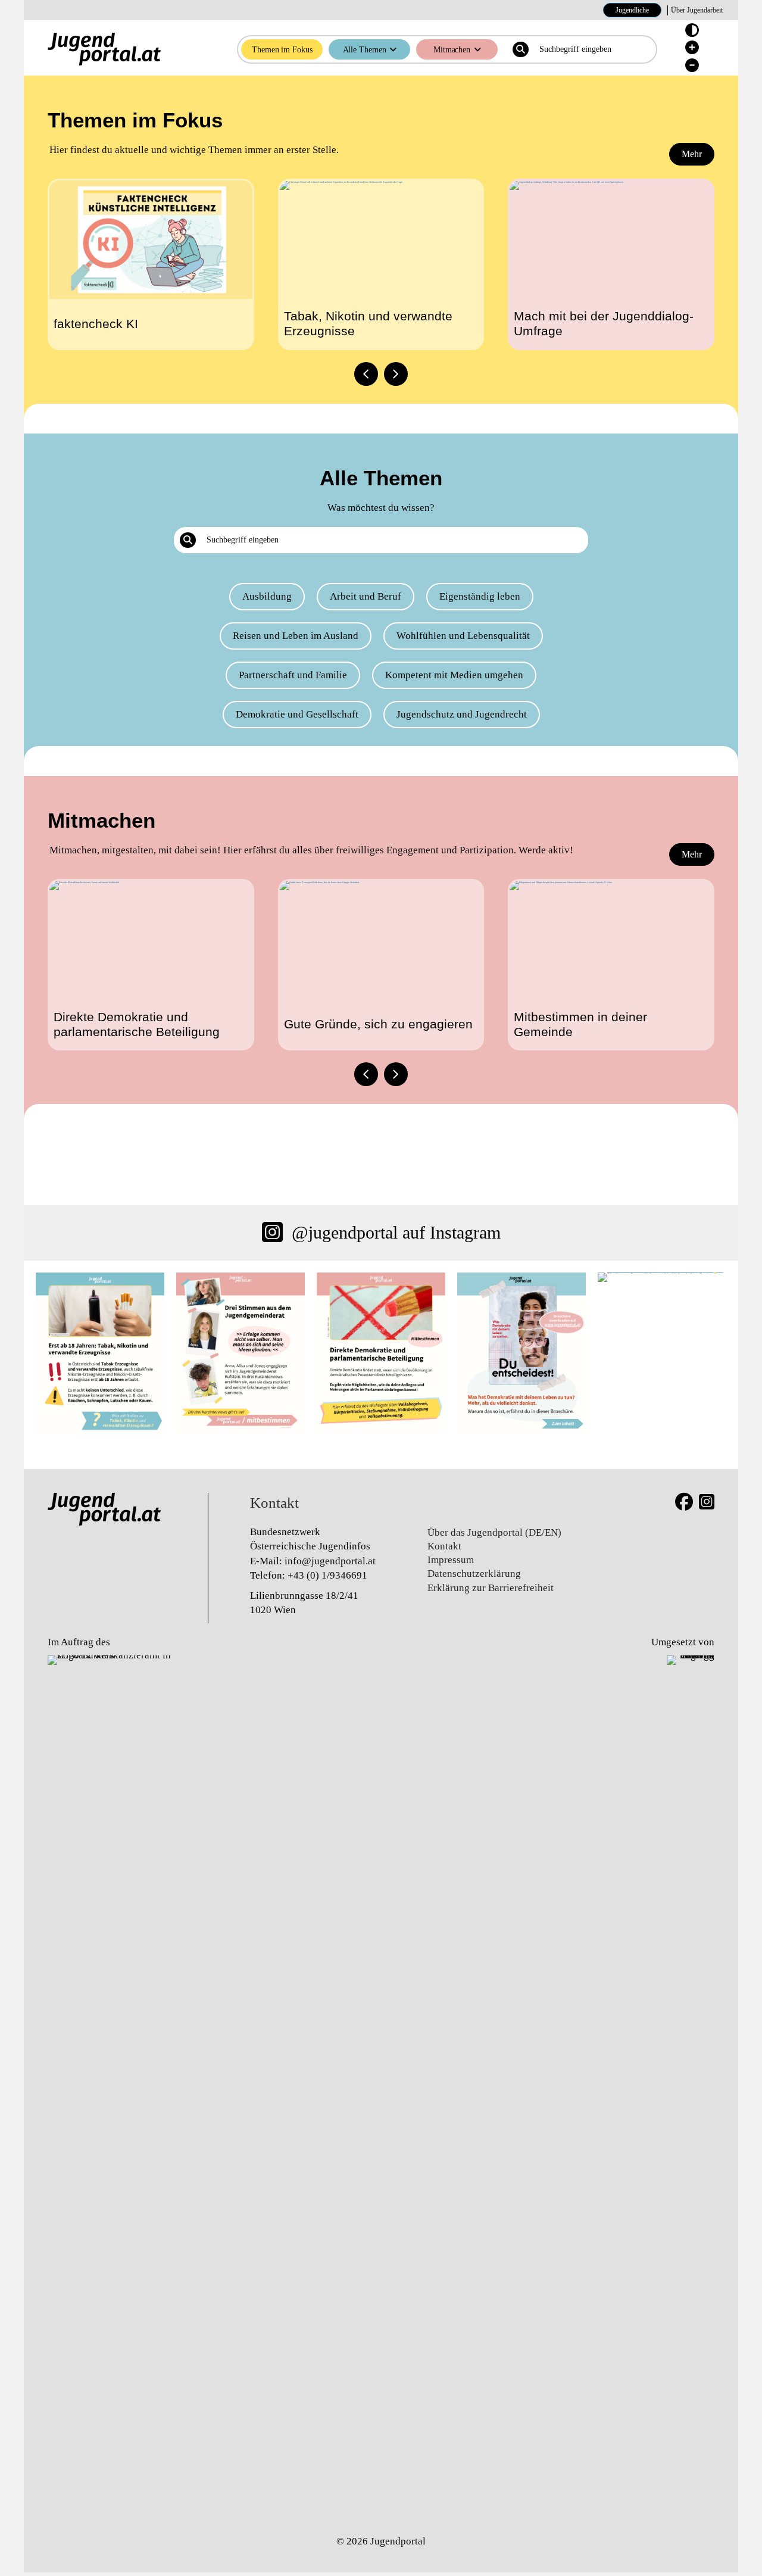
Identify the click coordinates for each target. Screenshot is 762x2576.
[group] (151, 264)
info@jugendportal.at (330, 1561)
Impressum (451, 1560)
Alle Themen (365, 49)
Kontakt (444, 1546)
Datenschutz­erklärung (474, 1574)
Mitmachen (452, 49)
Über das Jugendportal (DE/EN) (494, 1532)
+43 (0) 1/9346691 (327, 1575)
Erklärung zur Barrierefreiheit (491, 1588)
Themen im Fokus (282, 49)
